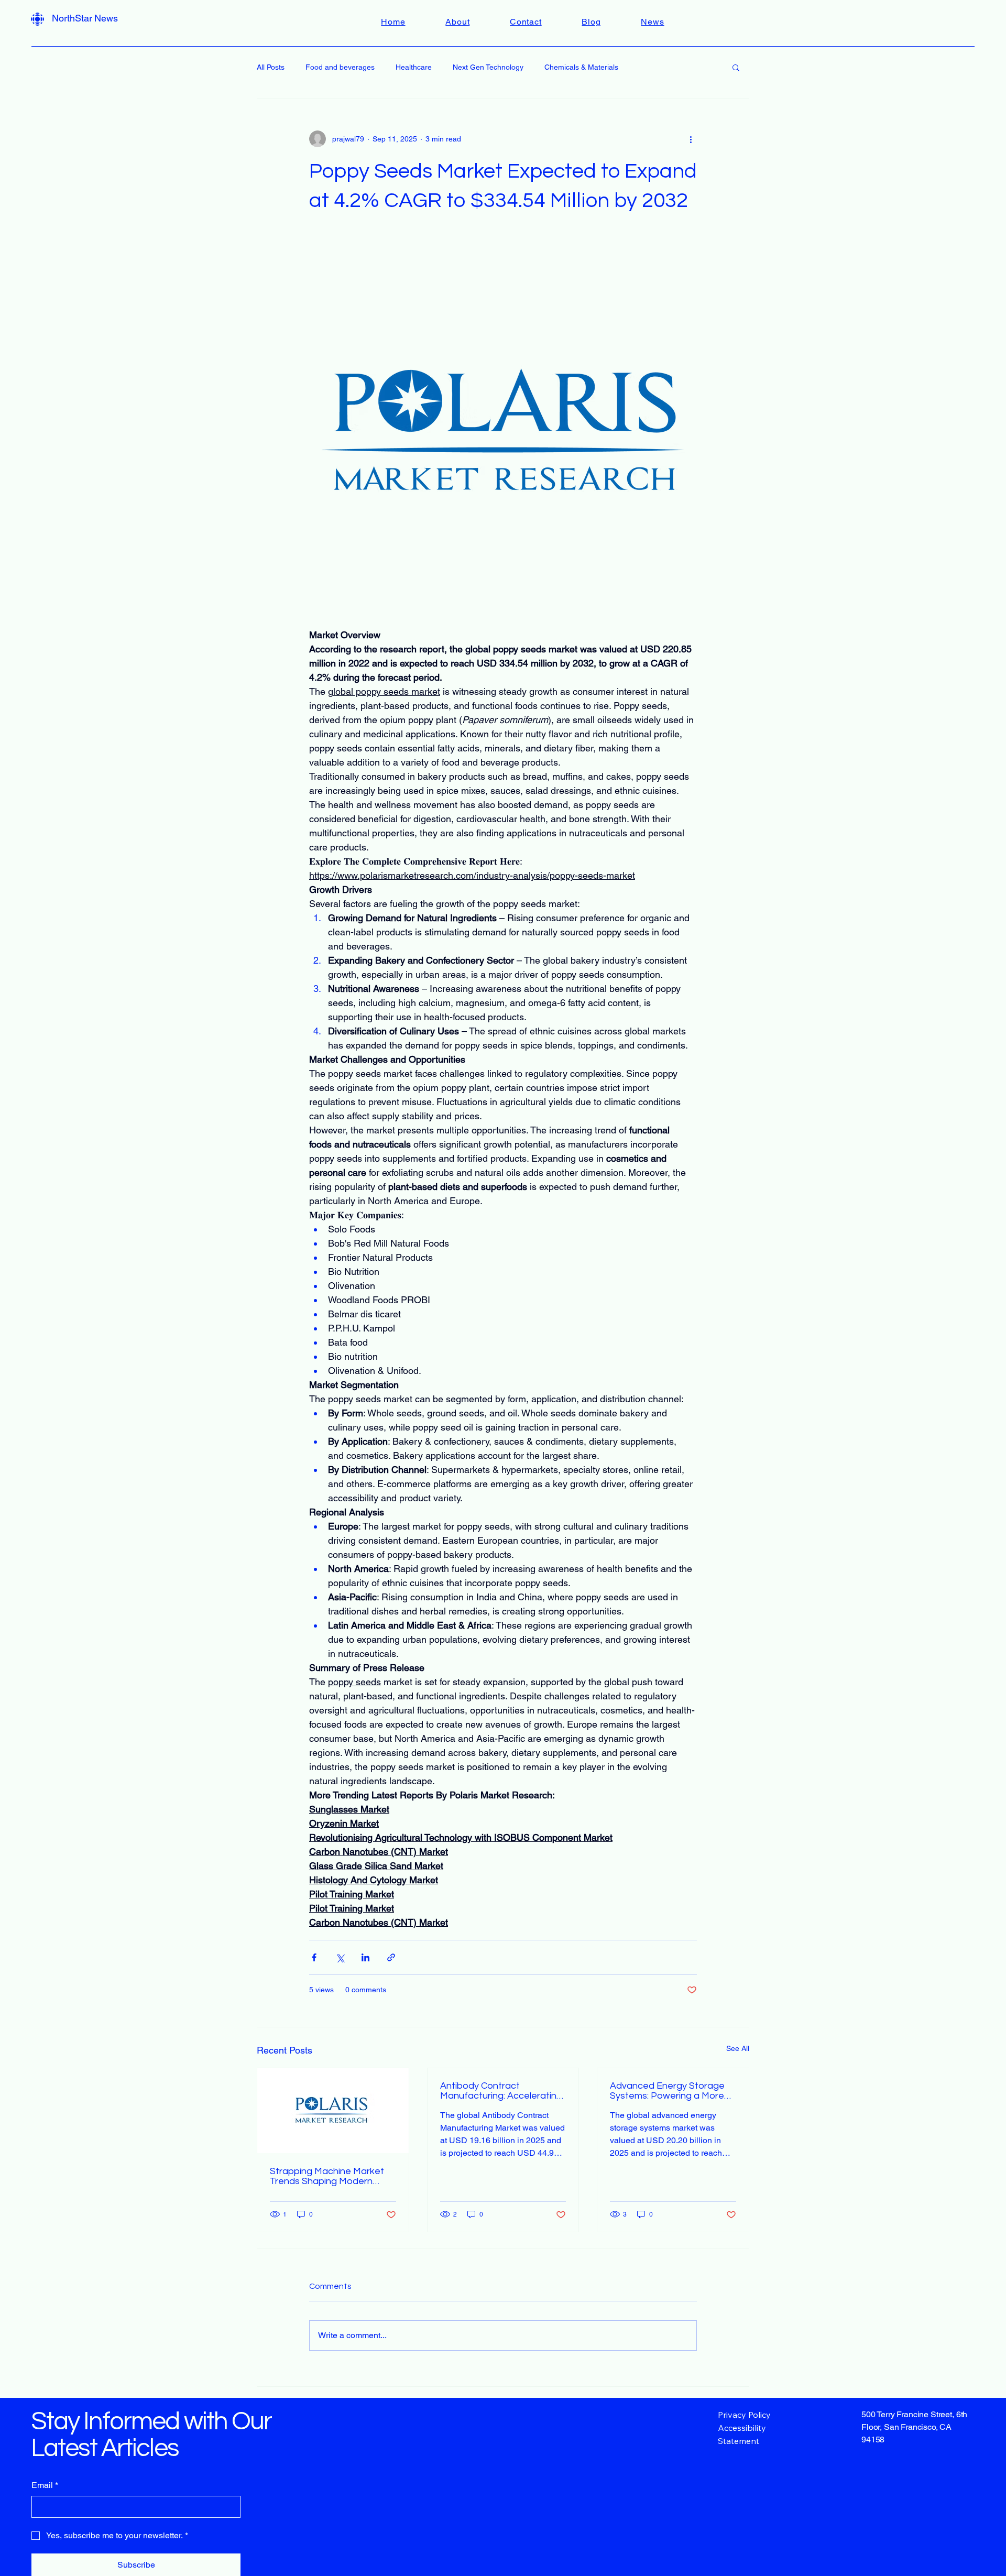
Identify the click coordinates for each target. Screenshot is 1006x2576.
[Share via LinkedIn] (365, 1957)
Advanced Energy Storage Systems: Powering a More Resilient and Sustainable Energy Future (667, 2091)
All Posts (271, 67)
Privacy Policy (744, 2415)
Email (45, 2485)
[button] (736, 67)
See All (738, 2048)
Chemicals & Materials (581, 67)
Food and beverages (340, 67)
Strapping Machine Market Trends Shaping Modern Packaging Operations (327, 2176)
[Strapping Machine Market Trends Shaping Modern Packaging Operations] (333, 2111)
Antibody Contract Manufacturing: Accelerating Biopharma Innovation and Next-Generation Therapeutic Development (501, 2091)
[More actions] (691, 139)
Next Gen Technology (488, 67)
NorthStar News (85, 18)
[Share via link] (391, 1957)
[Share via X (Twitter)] (340, 1957)
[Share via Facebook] (314, 1957)
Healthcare (414, 67)
